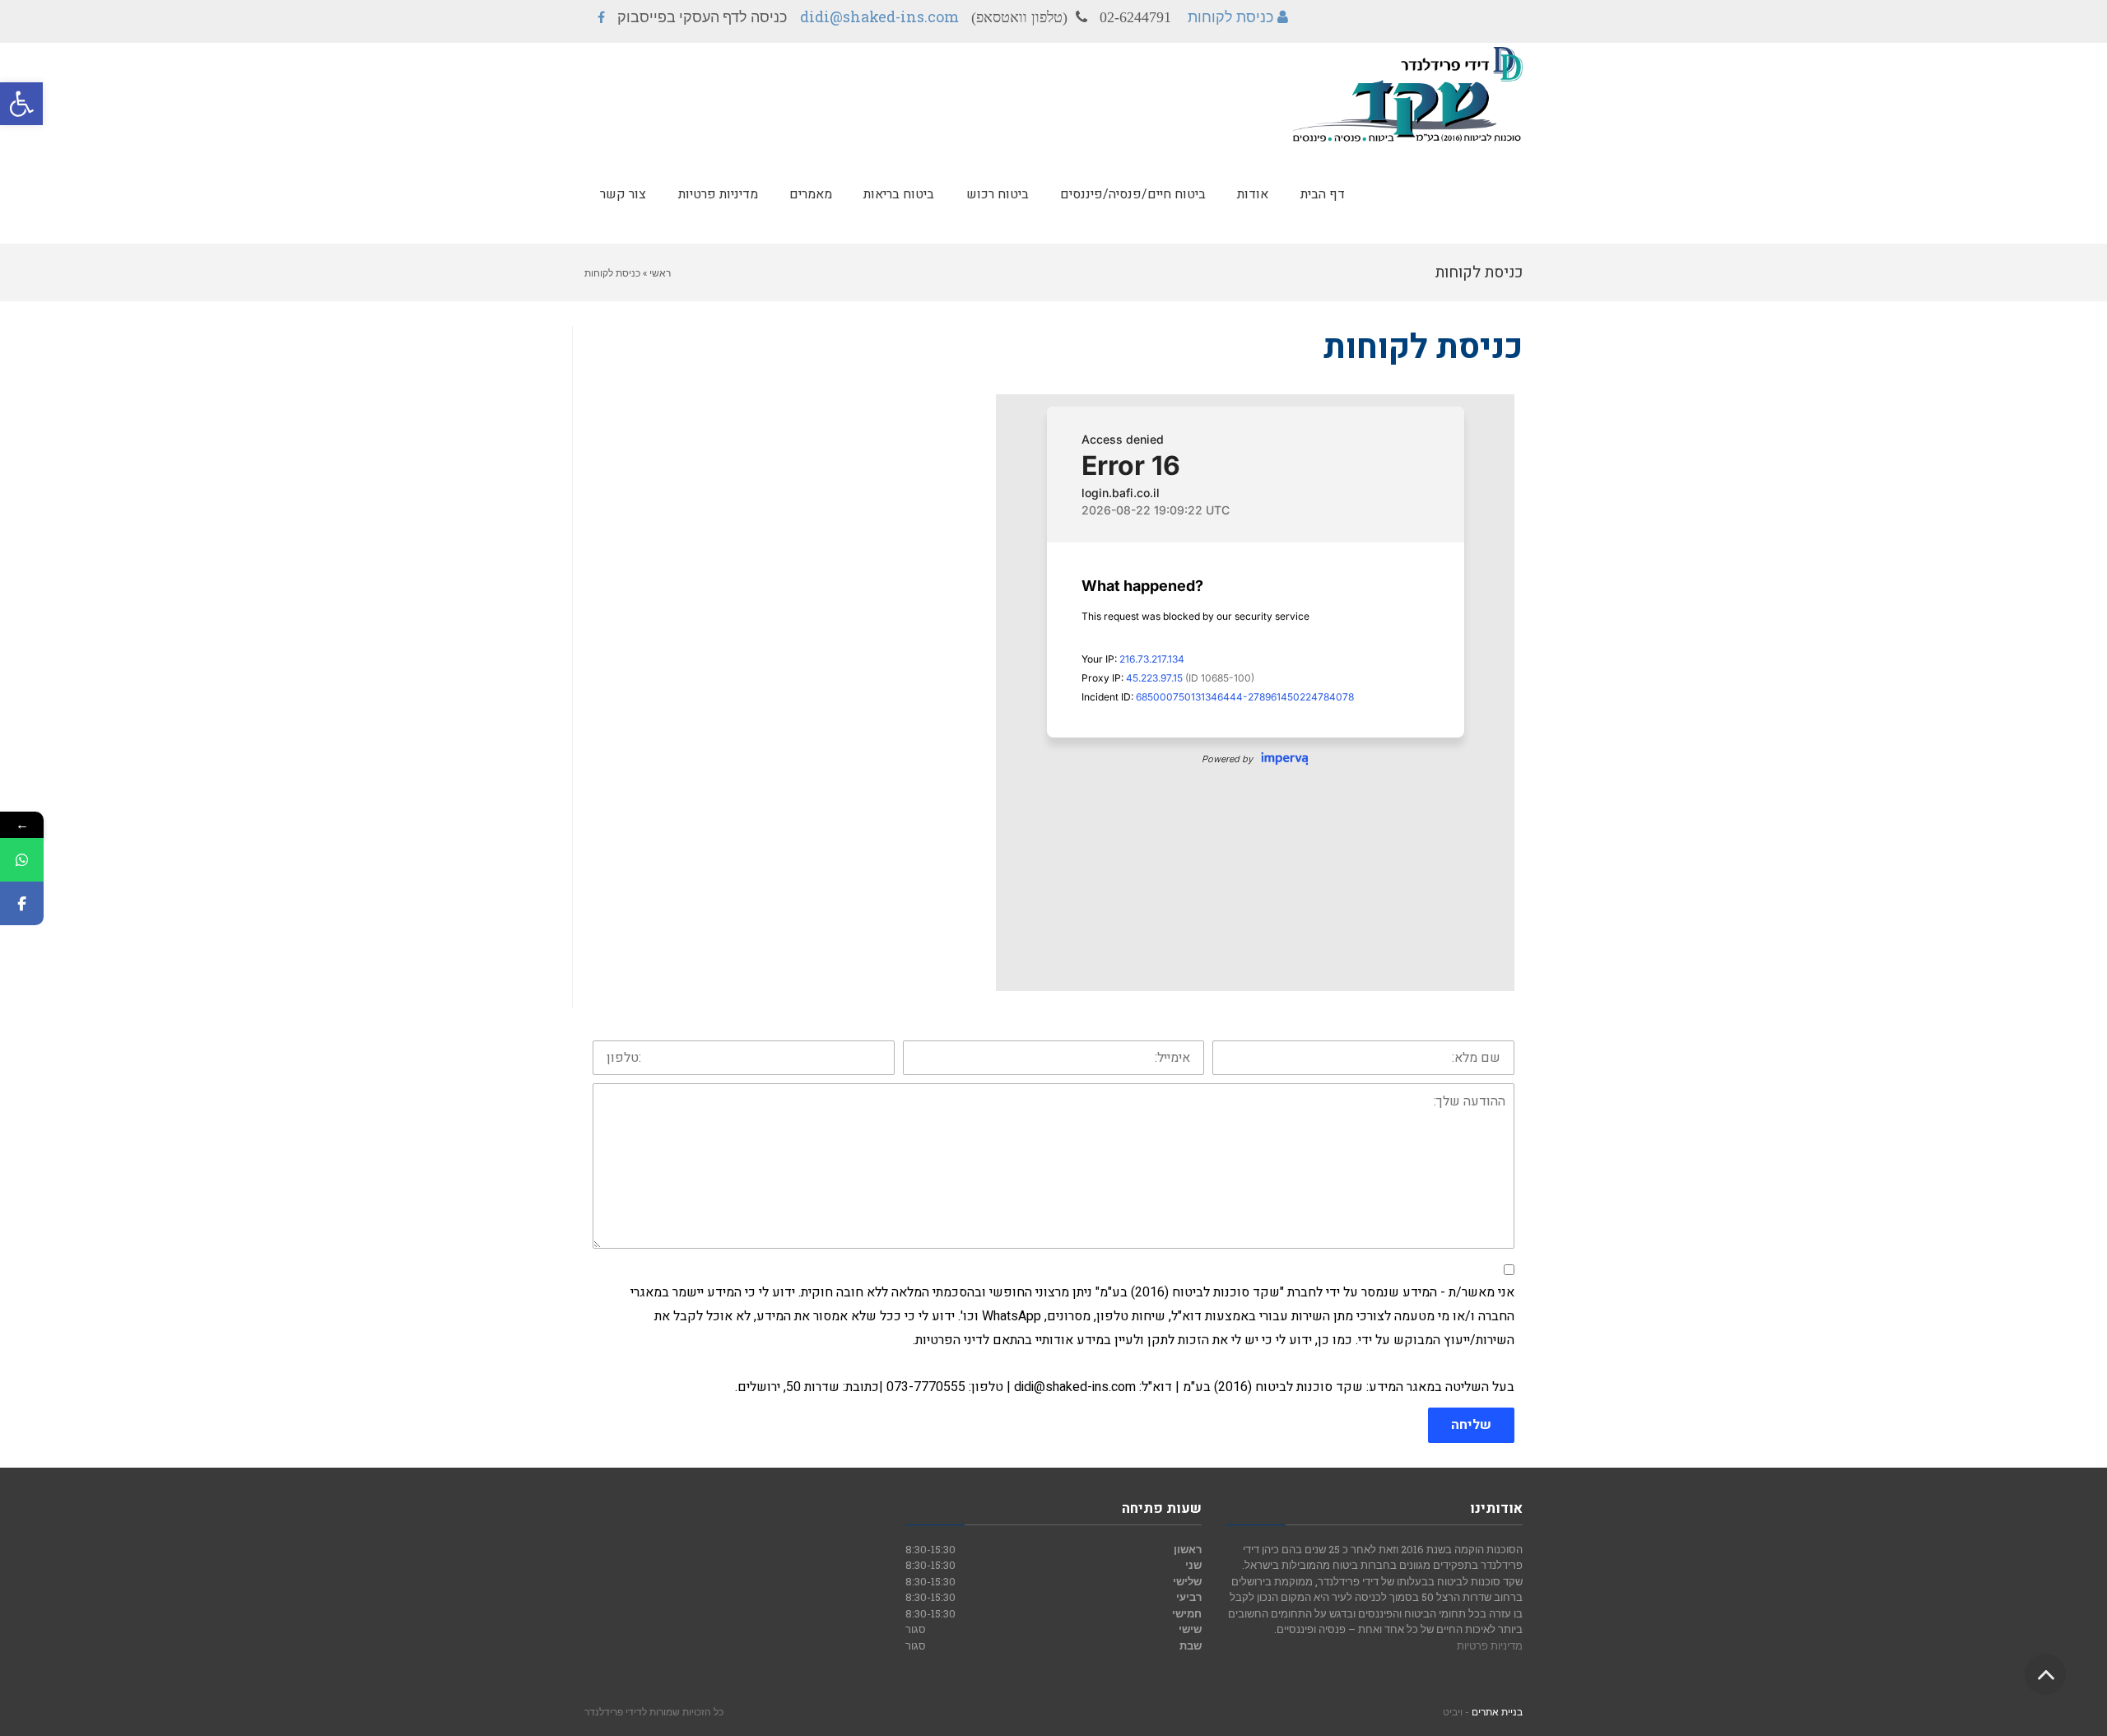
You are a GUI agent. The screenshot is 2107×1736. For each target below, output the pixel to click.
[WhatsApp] (22, 860)
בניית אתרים (1497, 1711)
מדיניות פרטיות (1490, 1645)
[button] (21, 104)
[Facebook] (22, 903)
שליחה (1471, 1425)
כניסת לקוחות (1230, 16)
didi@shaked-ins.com (879, 16)
